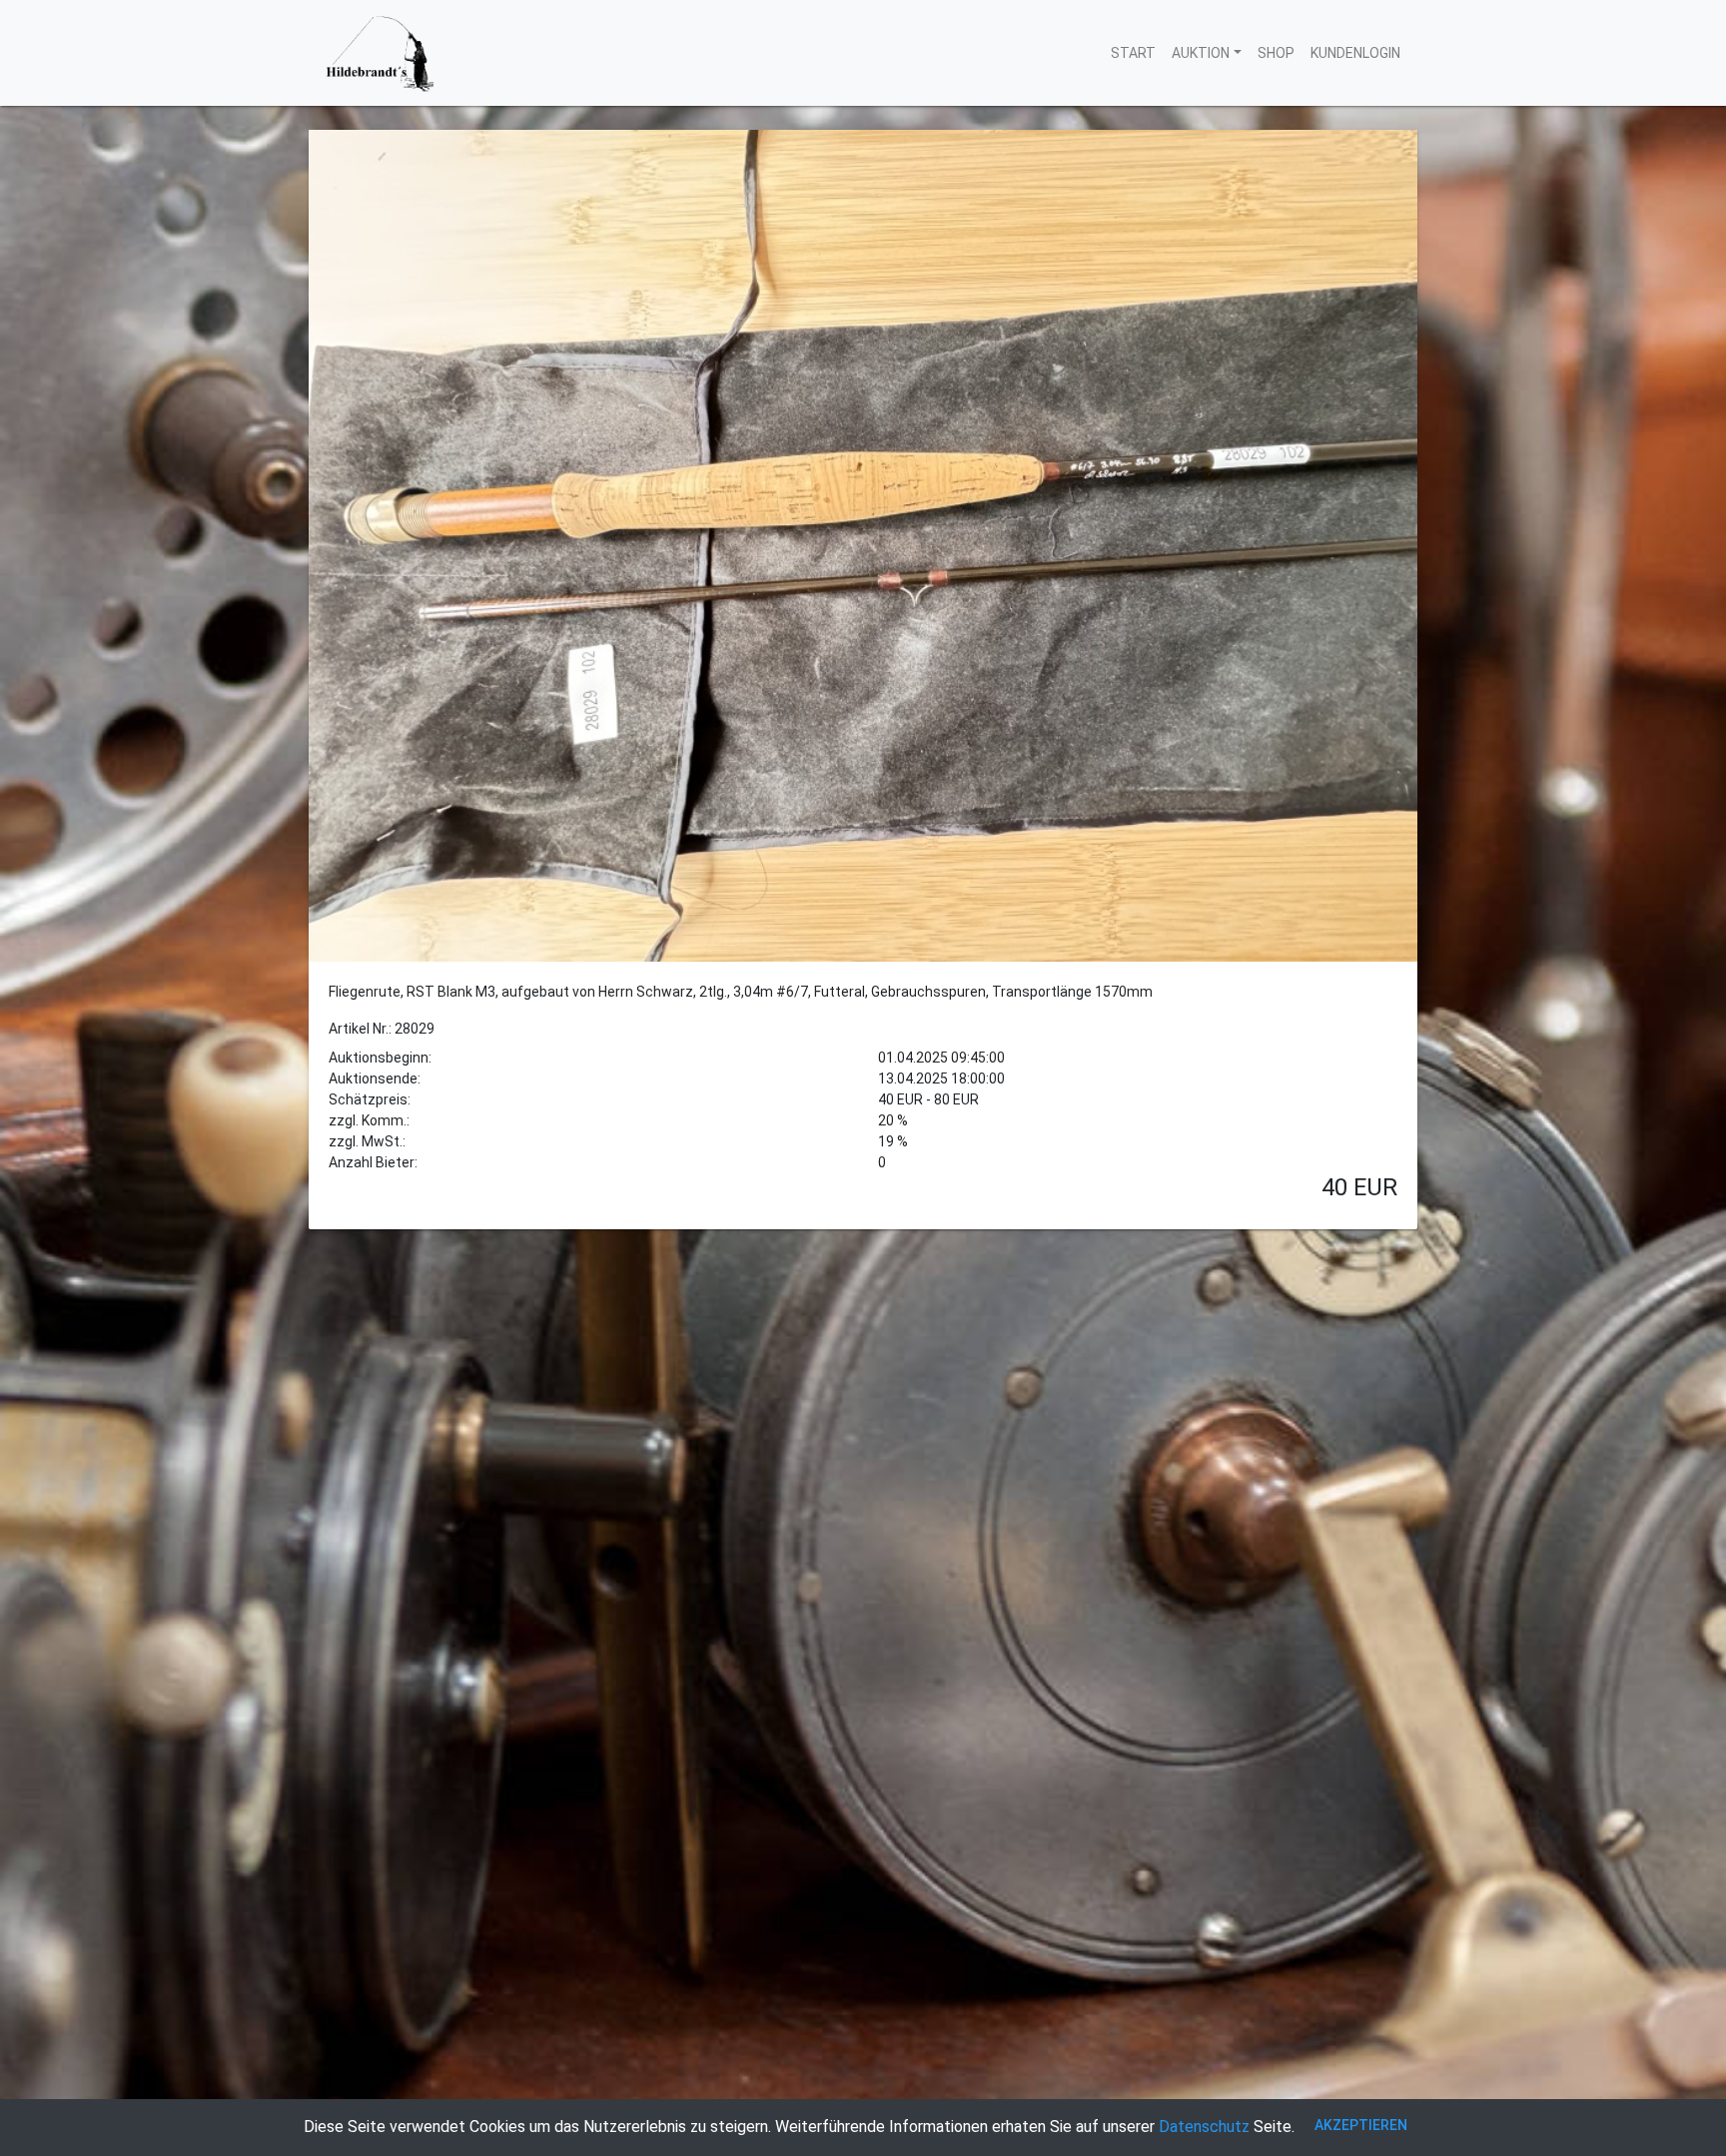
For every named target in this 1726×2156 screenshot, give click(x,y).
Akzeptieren (1361, 2125)
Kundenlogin (1355, 53)
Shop (1276, 53)
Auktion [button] (1201, 53)
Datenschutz (1204, 2127)
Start (1133, 53)
